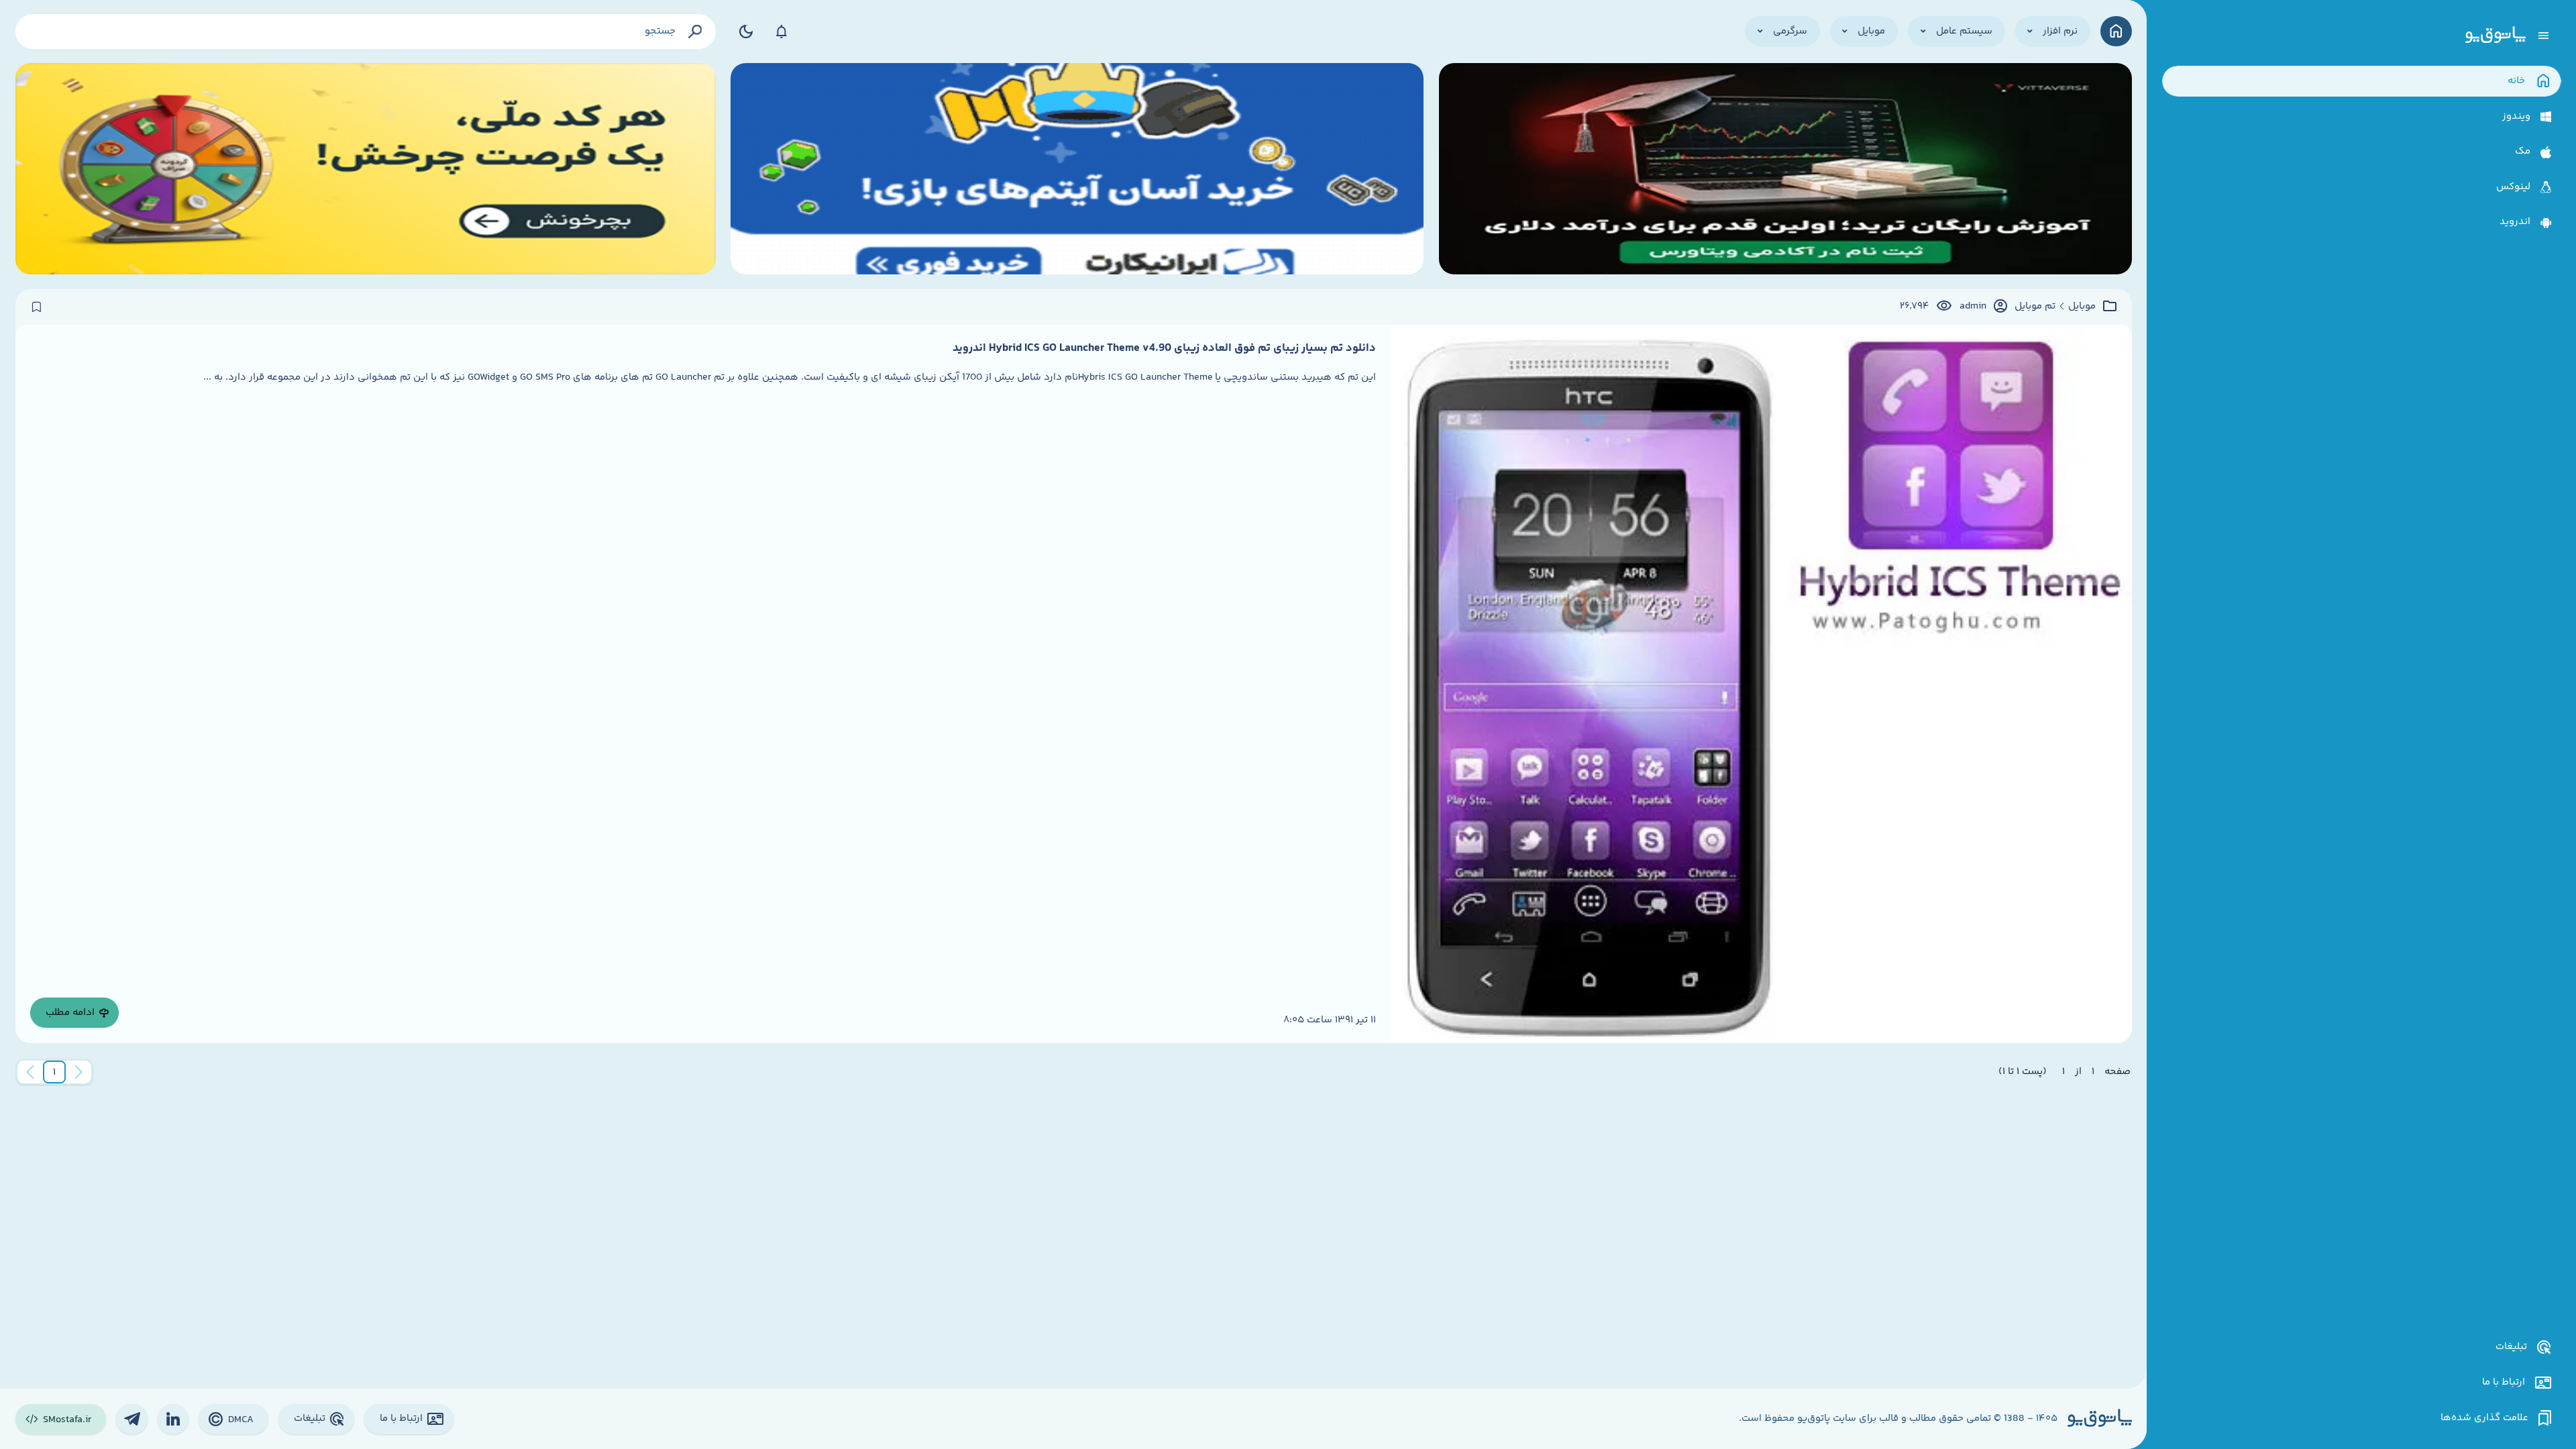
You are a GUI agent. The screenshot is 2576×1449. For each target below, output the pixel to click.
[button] (54, 1072)
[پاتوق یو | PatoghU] (2495, 36)
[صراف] (366, 169)
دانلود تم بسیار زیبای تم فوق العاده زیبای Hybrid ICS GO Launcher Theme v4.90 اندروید (1164, 348)
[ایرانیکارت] (1077, 169)
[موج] (1785, 169)
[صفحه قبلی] (78, 1072)
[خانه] (2116, 31)
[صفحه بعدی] (30, 1072)
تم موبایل (2035, 307)
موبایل (2082, 307)
